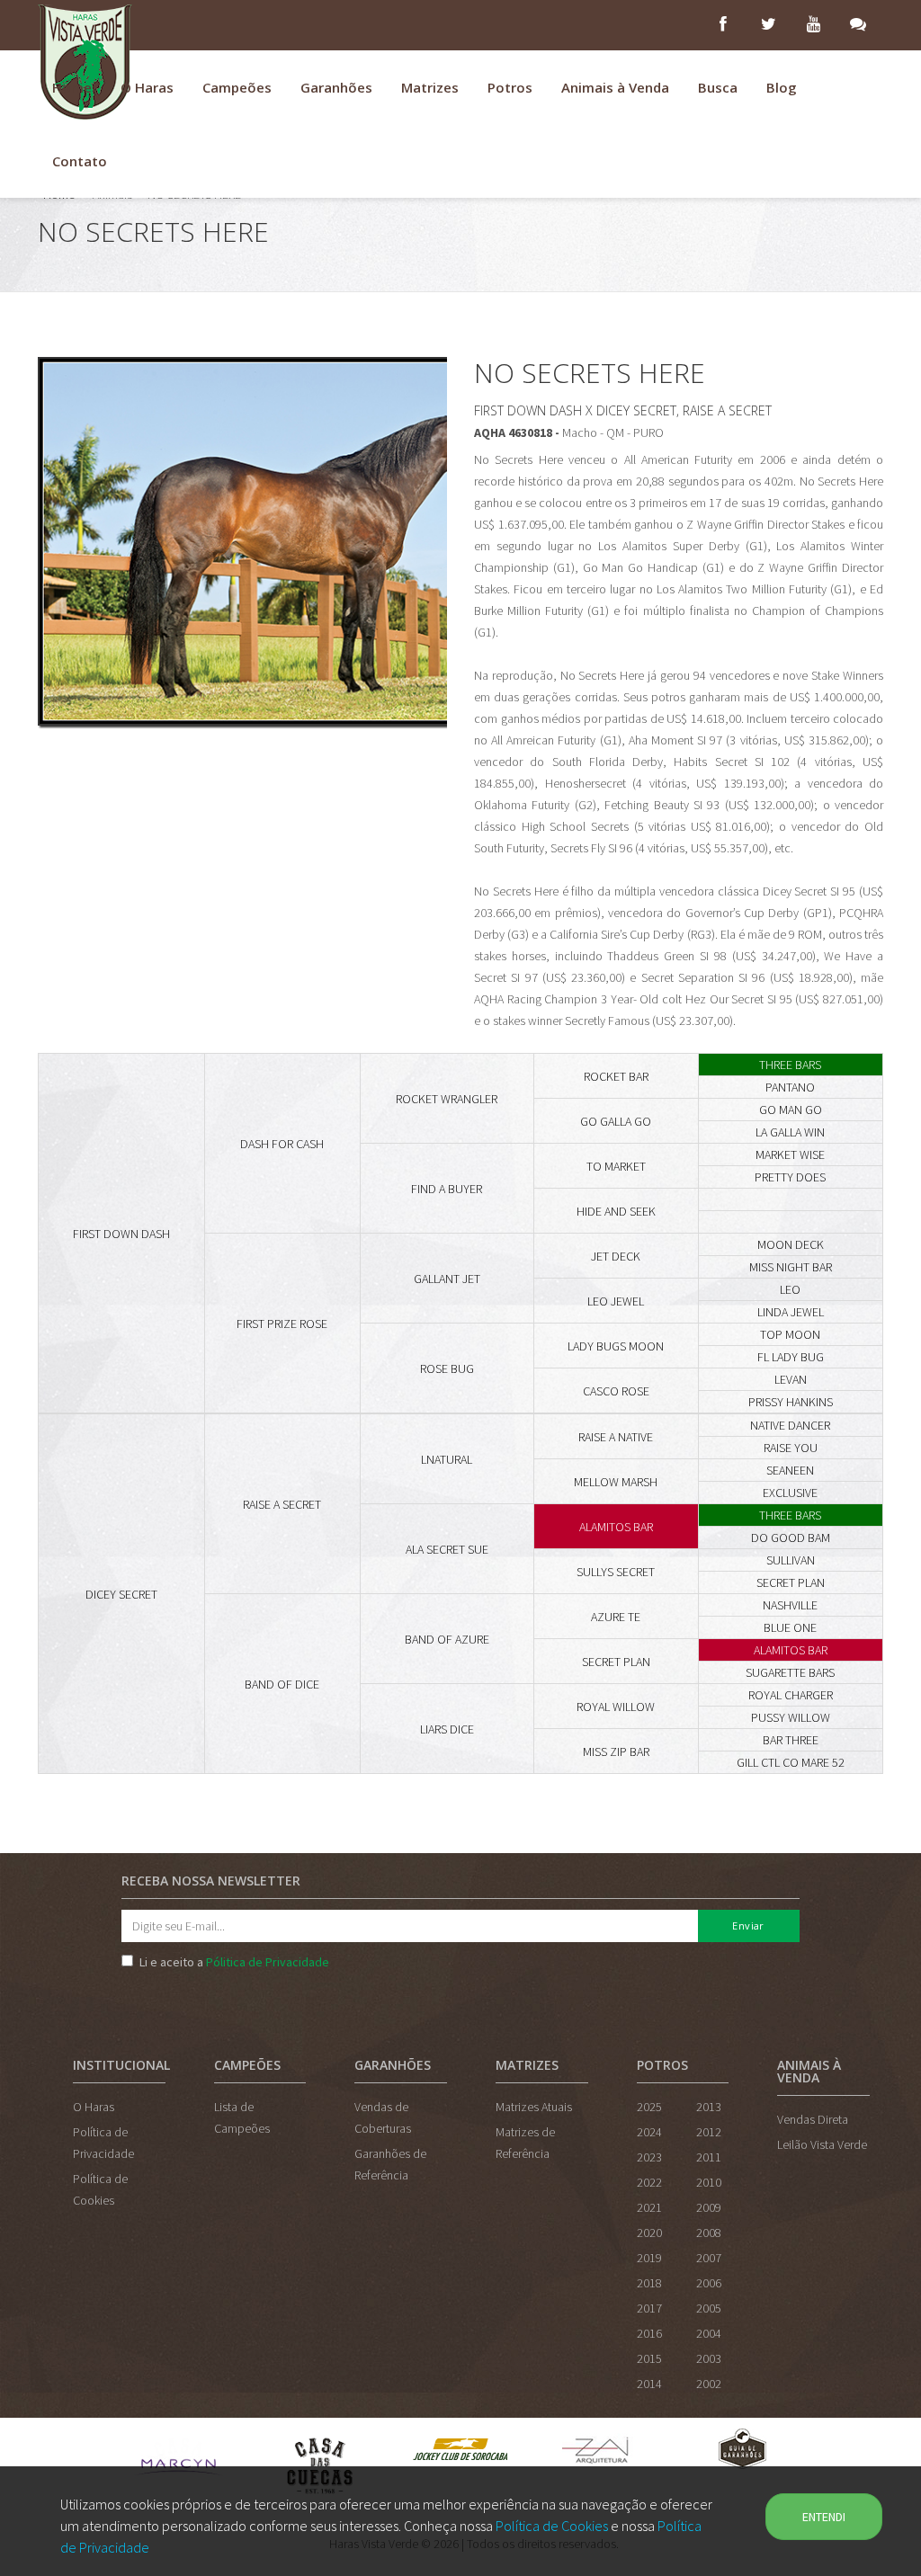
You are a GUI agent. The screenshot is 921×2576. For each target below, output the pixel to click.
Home (72, 87)
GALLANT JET (447, 1279)
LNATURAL (447, 1459)
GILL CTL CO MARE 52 (791, 1762)
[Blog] (861, 25)
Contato (80, 161)
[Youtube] (816, 25)
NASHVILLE (790, 1605)
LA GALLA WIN (790, 1132)
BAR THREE (791, 1740)
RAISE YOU (791, 1448)
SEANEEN (790, 1470)
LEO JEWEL (616, 1301)
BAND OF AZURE (447, 1639)
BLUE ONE (790, 1627)
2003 (709, 2358)
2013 (709, 2107)
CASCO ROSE (616, 1391)
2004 (709, 2333)
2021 (649, 2207)
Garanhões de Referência (390, 2164)
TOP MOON (790, 1334)
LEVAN (791, 1379)
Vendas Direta (813, 2119)
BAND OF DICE (282, 1684)
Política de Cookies (552, 2526)
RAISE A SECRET (282, 1504)
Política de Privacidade (103, 2143)
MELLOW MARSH (616, 1482)
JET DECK (616, 1256)
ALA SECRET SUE (447, 1549)
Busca (718, 87)
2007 (709, 2258)
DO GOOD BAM (791, 1538)
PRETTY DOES (790, 1177)
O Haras (147, 87)
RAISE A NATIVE (616, 1437)
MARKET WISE (790, 1154)
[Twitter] (771, 25)
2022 (649, 2182)
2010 (709, 2182)
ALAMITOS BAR (616, 1527)
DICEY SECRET (121, 1594)
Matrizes (430, 87)
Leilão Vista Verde (822, 2144)
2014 (649, 2384)
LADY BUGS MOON (616, 1346)
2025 (649, 2107)
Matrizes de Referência (525, 2143)
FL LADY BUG (791, 1357)
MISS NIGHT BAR (791, 1267)
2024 (649, 2132)
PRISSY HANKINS (791, 1402)
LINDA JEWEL (791, 1312)
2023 (649, 2157)
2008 (709, 2233)
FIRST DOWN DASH (121, 1234)
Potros (510, 87)
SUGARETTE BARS (790, 1672)
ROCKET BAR (616, 1076)
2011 (709, 2157)
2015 (649, 2358)
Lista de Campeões (242, 2117)
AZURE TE (616, 1617)
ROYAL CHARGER (791, 1695)
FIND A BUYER (447, 1189)
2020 (649, 2233)
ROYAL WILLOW (616, 1707)
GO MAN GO (791, 1110)
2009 (709, 2207)
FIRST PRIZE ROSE (282, 1324)
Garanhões (336, 87)
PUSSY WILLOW (791, 1717)
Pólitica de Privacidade (268, 1962)
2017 (649, 2308)
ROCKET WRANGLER (447, 1099)
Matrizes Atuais (534, 2107)
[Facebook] (726, 25)
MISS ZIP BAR (616, 1752)
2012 (709, 2132)
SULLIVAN (791, 1560)
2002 (709, 2384)
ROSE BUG (447, 1368)
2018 (649, 2283)
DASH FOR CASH (282, 1144)
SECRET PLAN (791, 1582)
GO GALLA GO (616, 1121)
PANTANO (790, 1087)
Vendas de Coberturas (383, 2117)
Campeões (237, 87)
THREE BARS (790, 1065)
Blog (782, 87)
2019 (649, 2258)
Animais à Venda (615, 87)
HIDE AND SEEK (616, 1211)
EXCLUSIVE (790, 1493)
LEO (790, 1289)
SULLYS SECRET (616, 1572)
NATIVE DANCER (790, 1425)
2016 (649, 2333)
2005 (709, 2308)
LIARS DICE (447, 1729)
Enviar (748, 1925)
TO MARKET (616, 1166)
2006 (709, 2283)
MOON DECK (791, 1244)
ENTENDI (824, 2517)
